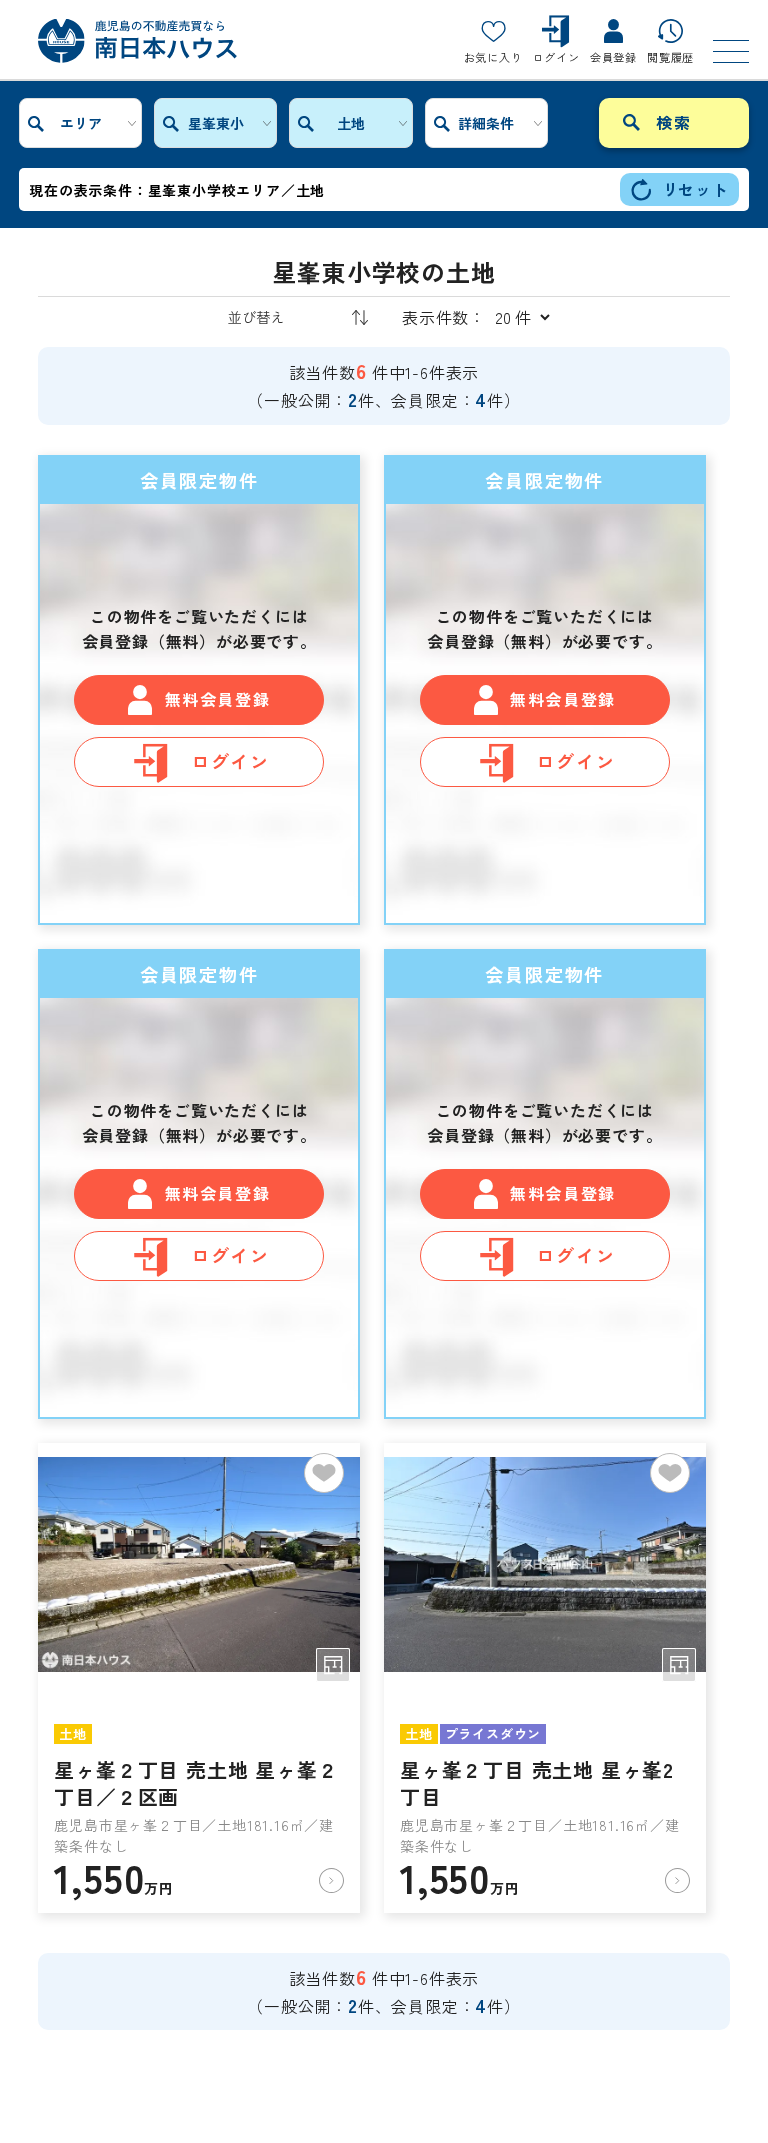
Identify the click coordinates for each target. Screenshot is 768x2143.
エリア (81, 123)
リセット (695, 189)
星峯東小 (216, 123)
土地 (351, 123)
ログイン (230, 761)
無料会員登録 (218, 699)
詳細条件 (486, 123)
